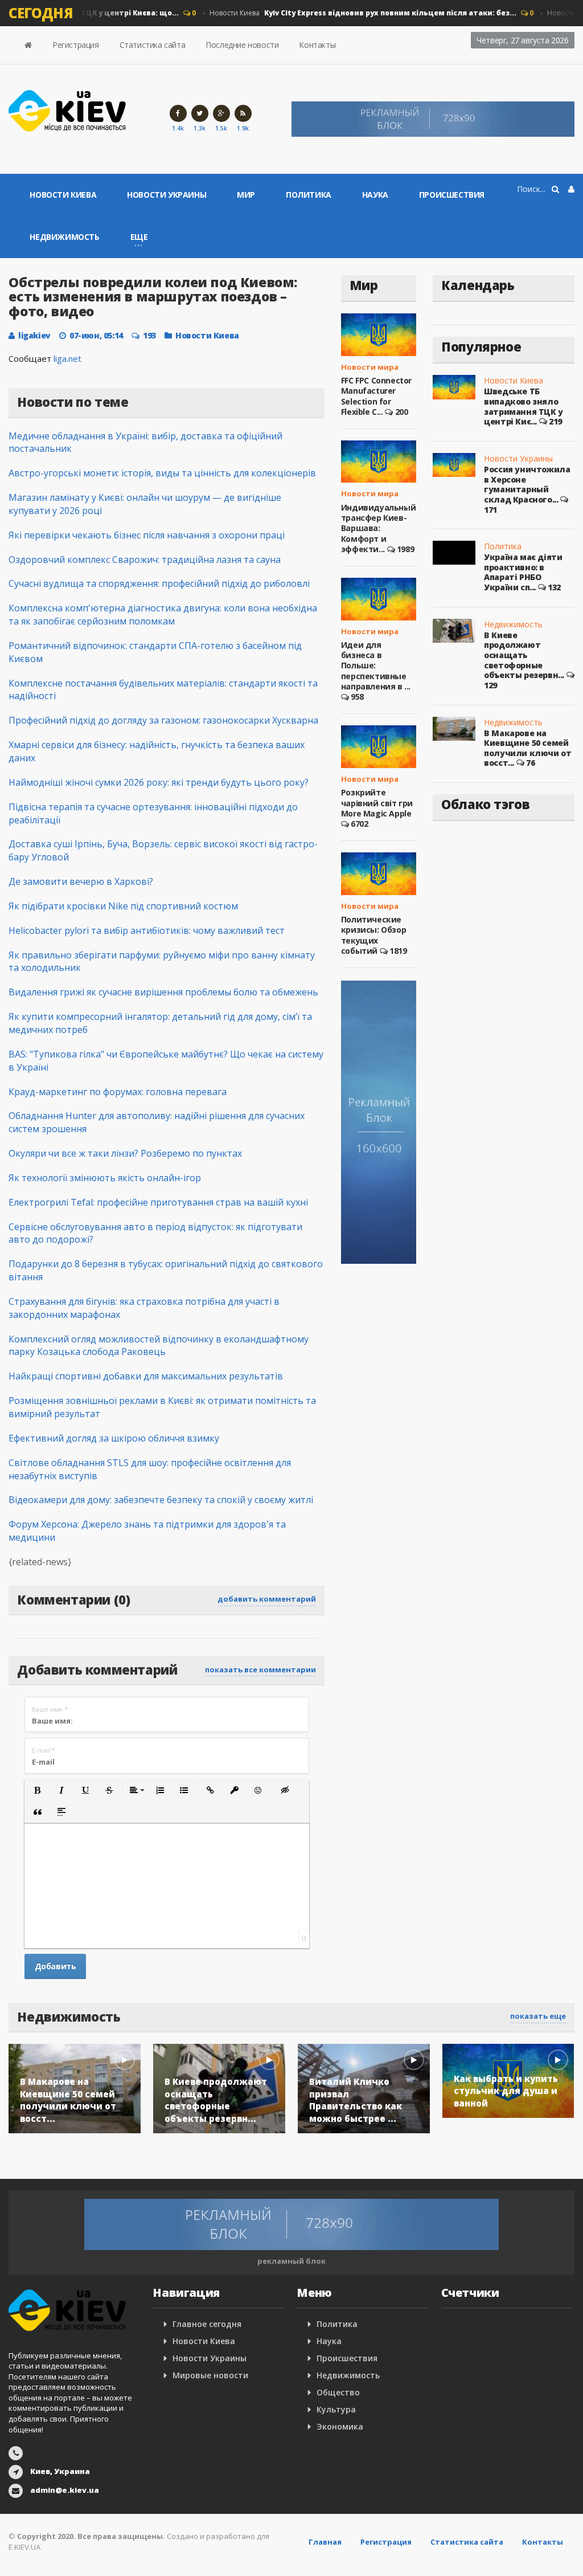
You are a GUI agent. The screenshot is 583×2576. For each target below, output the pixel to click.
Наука (375, 195)
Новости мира (370, 367)
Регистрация (76, 45)
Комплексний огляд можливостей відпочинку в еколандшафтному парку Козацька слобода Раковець (159, 1346)
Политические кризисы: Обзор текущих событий (373, 935)
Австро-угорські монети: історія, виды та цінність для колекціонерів (162, 473)
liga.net (67, 358)
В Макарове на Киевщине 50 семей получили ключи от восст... (527, 748)
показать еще (538, 2016)
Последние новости (242, 45)
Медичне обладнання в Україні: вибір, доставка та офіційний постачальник (145, 442)
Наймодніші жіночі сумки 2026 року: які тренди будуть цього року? (159, 782)
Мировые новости (210, 2375)
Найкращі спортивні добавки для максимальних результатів (146, 1376)
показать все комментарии (260, 1669)
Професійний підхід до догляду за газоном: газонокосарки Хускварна (163, 720)
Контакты (317, 45)
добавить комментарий (267, 1599)
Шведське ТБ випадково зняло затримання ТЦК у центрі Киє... (524, 406)
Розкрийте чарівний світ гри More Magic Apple (377, 803)
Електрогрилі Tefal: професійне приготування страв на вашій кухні (158, 1202)
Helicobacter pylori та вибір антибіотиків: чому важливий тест (147, 930)
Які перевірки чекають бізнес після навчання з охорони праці (147, 535)
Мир (246, 195)
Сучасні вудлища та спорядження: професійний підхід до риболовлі (159, 583)
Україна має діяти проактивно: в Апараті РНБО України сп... (523, 572)
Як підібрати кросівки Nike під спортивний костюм (123, 906)
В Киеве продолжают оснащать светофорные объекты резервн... (524, 655)
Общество (338, 2392)
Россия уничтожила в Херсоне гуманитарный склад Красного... (527, 484)
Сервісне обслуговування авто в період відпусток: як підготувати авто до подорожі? (155, 1233)
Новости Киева (347, 13)
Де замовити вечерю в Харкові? (81, 881)
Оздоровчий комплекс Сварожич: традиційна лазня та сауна (145, 560)
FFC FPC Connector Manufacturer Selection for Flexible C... (376, 396)
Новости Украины (167, 195)
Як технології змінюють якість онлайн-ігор (105, 1178)
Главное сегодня (207, 2324)
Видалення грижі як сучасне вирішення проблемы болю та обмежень (163, 992)
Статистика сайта (153, 45)
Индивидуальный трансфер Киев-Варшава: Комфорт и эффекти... (378, 528)
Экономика (340, 2426)
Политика (309, 195)
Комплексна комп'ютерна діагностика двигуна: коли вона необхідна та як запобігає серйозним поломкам (163, 615)
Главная (325, 2542)
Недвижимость (64, 237)
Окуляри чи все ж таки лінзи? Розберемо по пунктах (125, 1153)
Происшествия (452, 195)
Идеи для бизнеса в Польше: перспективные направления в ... (376, 666)
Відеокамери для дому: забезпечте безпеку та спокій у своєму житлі (161, 1500)
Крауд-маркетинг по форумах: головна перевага (118, 1092)
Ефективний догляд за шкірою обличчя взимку (114, 1438)
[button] (38, 1790)
